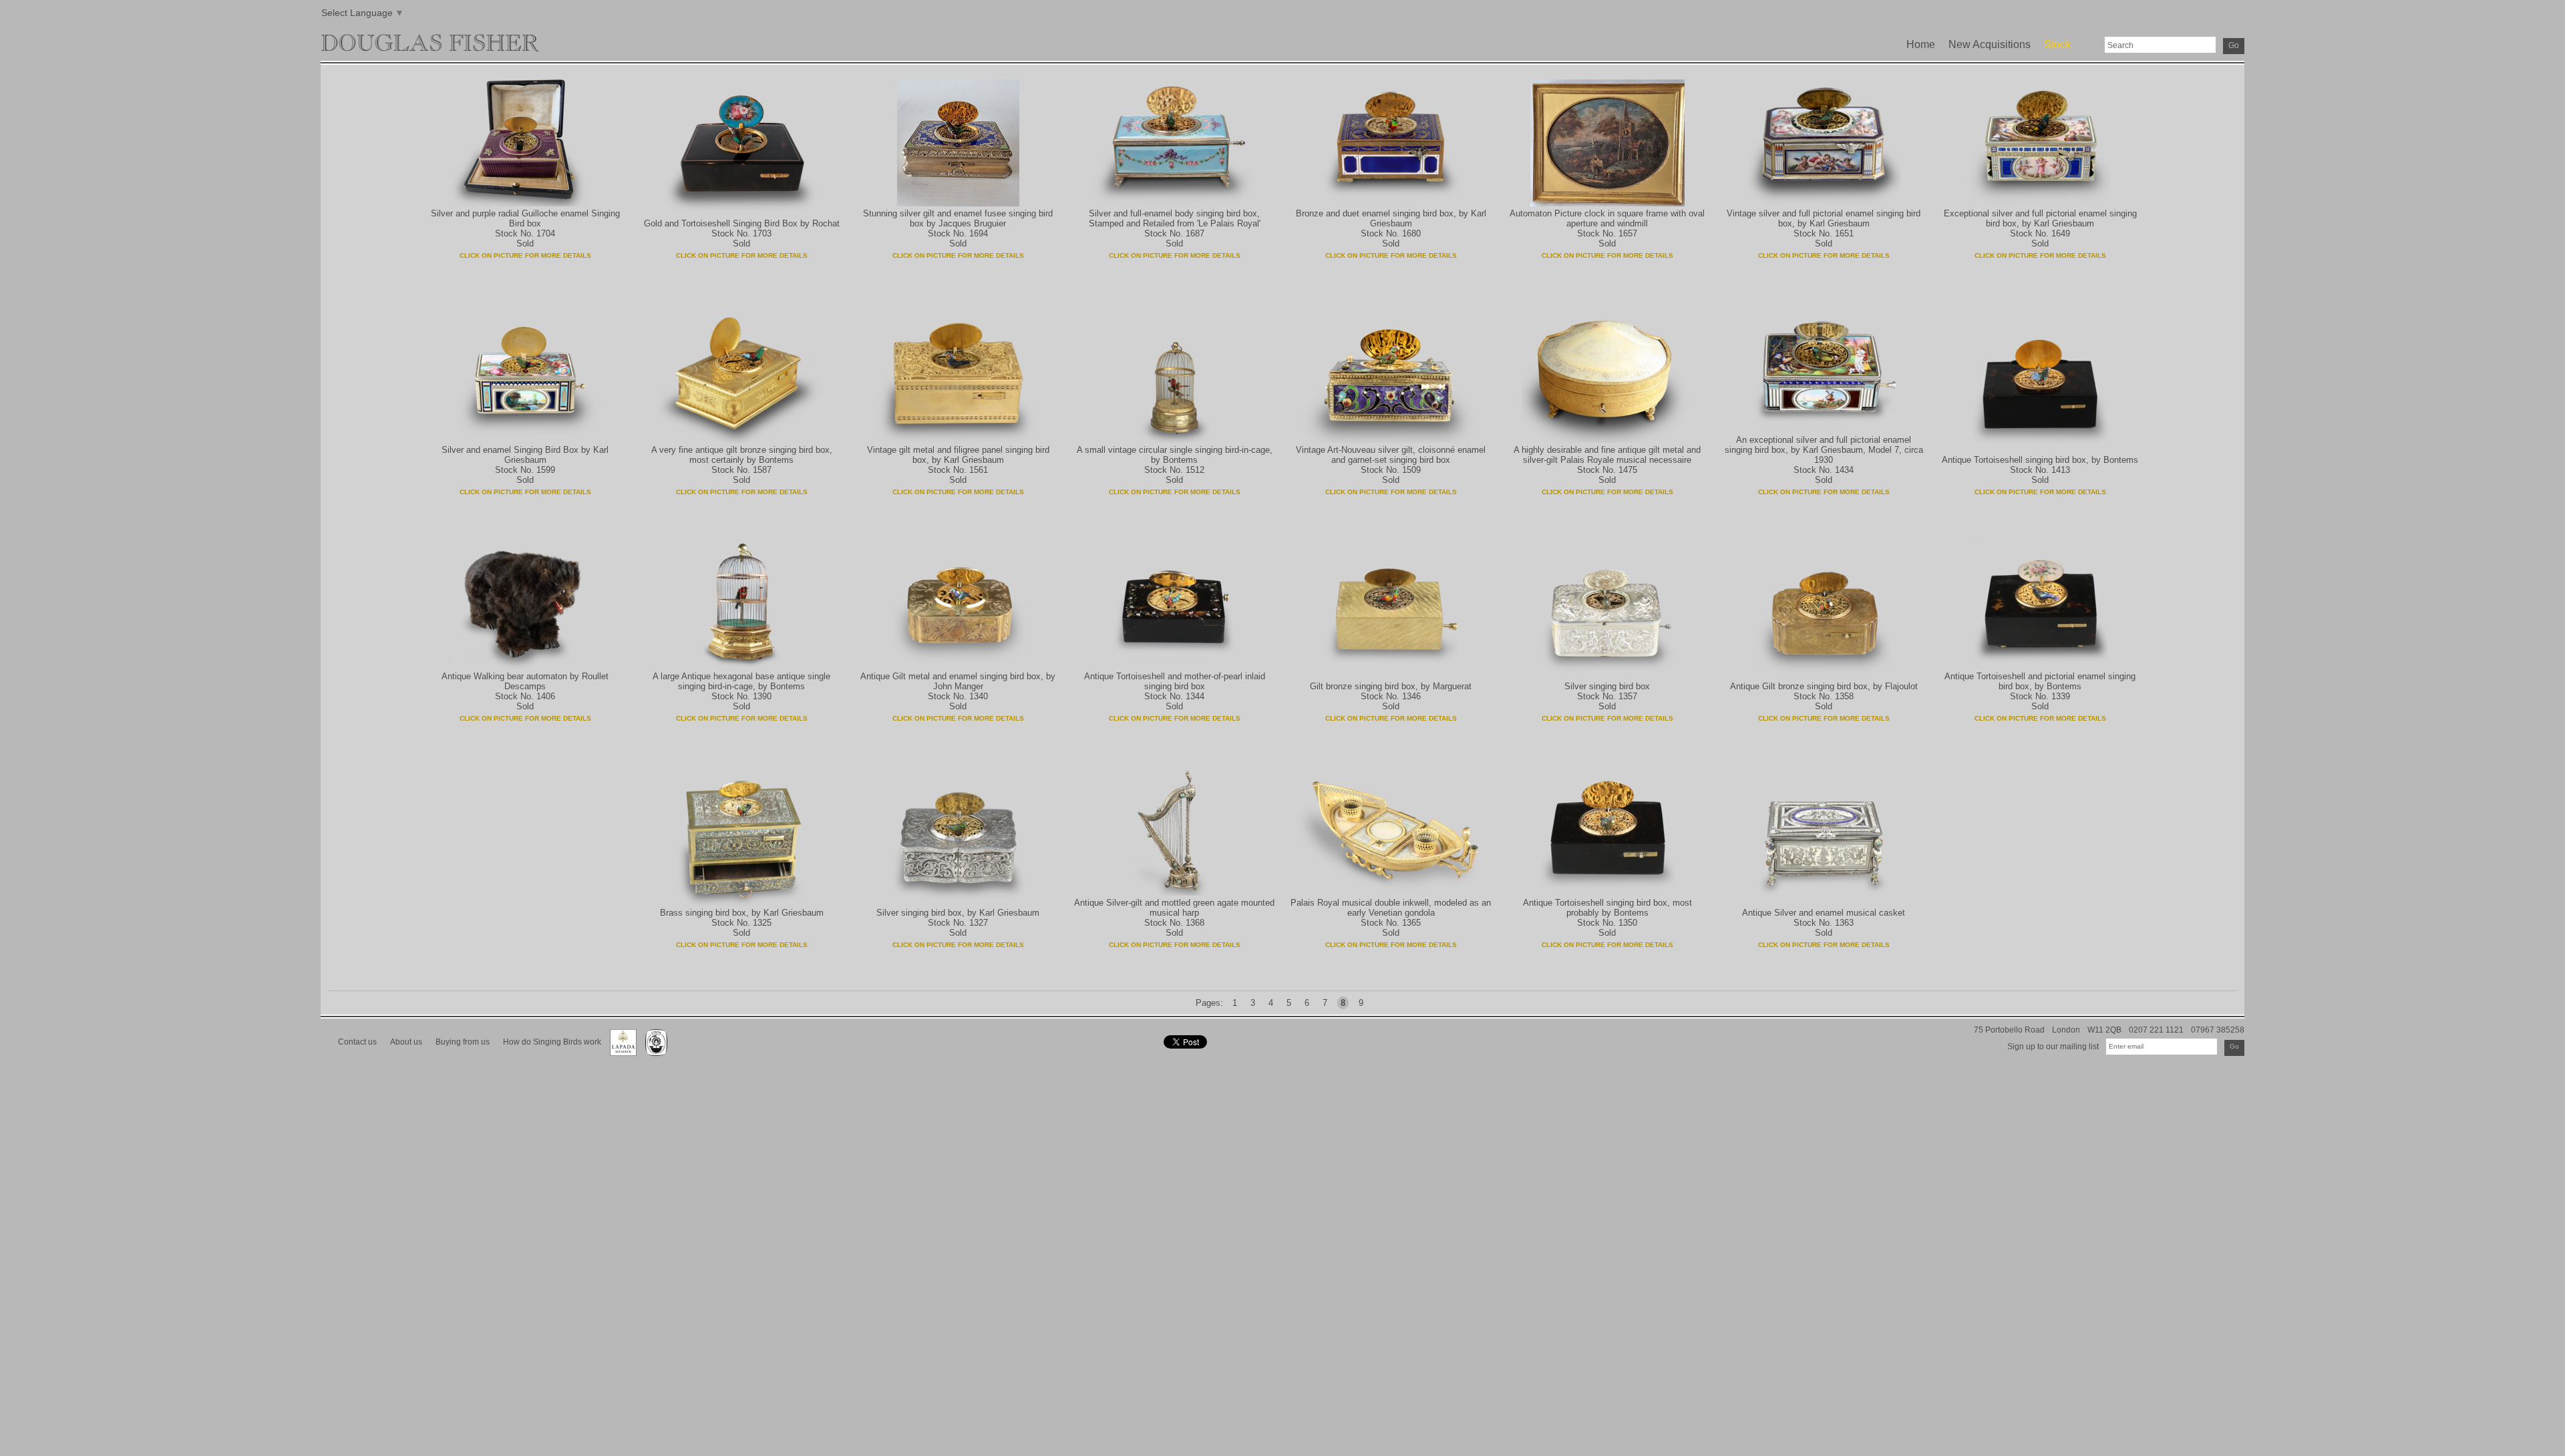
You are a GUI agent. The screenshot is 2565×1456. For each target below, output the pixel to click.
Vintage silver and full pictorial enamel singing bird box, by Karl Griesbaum (1824, 218)
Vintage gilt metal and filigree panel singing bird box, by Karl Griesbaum (958, 455)
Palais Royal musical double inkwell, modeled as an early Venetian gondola (1391, 908)
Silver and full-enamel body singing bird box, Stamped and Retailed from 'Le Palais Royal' (1175, 218)
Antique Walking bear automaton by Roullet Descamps (525, 681)
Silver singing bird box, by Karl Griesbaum (958, 913)
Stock (2057, 44)
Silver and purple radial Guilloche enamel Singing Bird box (525, 218)
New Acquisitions (1990, 44)
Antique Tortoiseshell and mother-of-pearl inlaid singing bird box (1175, 681)
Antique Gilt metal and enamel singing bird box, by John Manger (958, 681)
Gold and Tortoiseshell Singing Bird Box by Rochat (742, 223)
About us (406, 1042)
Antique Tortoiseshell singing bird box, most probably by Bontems (1607, 908)
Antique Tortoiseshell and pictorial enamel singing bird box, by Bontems (2040, 681)
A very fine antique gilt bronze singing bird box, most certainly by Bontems (742, 455)
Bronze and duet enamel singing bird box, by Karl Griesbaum (1391, 218)
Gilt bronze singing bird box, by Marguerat (1391, 686)
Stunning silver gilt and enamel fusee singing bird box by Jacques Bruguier (958, 218)
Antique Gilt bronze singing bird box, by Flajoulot (1824, 686)
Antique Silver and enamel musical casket (1824, 913)
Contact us (357, 1042)
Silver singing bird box (1607, 686)
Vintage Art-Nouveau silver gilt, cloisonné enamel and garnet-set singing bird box (1391, 455)
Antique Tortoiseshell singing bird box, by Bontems (2040, 460)
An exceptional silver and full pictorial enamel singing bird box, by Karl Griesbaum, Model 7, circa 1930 (1824, 450)
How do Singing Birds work (552, 1042)
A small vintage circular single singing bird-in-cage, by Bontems (1175, 455)
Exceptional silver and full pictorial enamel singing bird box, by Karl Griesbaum (2040, 218)
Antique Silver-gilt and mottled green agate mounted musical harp (1174, 908)
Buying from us (463, 1042)
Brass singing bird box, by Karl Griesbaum (742, 913)
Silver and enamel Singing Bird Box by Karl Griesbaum (525, 455)
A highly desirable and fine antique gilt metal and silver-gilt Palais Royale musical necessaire (1607, 455)
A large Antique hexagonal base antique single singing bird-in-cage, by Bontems (741, 681)
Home (1921, 44)
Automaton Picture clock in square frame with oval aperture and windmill (1607, 218)
